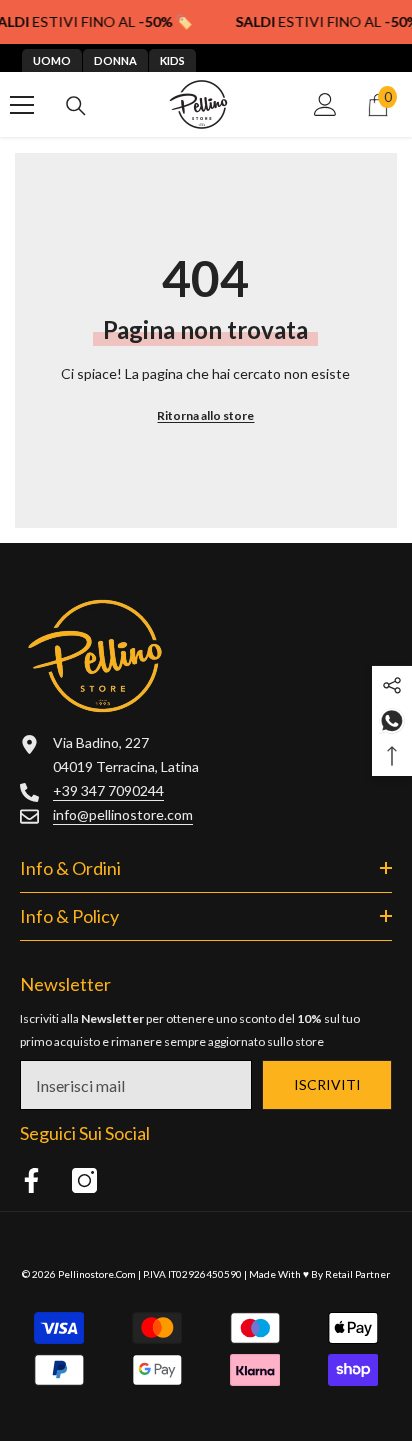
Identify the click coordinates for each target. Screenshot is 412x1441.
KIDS (172, 60)
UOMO (52, 60)
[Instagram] (84, 1180)
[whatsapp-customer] (392, 718)
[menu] (22, 105)
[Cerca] (76, 106)
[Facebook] (31, 1180)
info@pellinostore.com (123, 814)
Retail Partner (357, 1274)
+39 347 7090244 (108, 790)
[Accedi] (325, 104)
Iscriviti (327, 1084)
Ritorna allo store (205, 415)
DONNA (115, 60)
